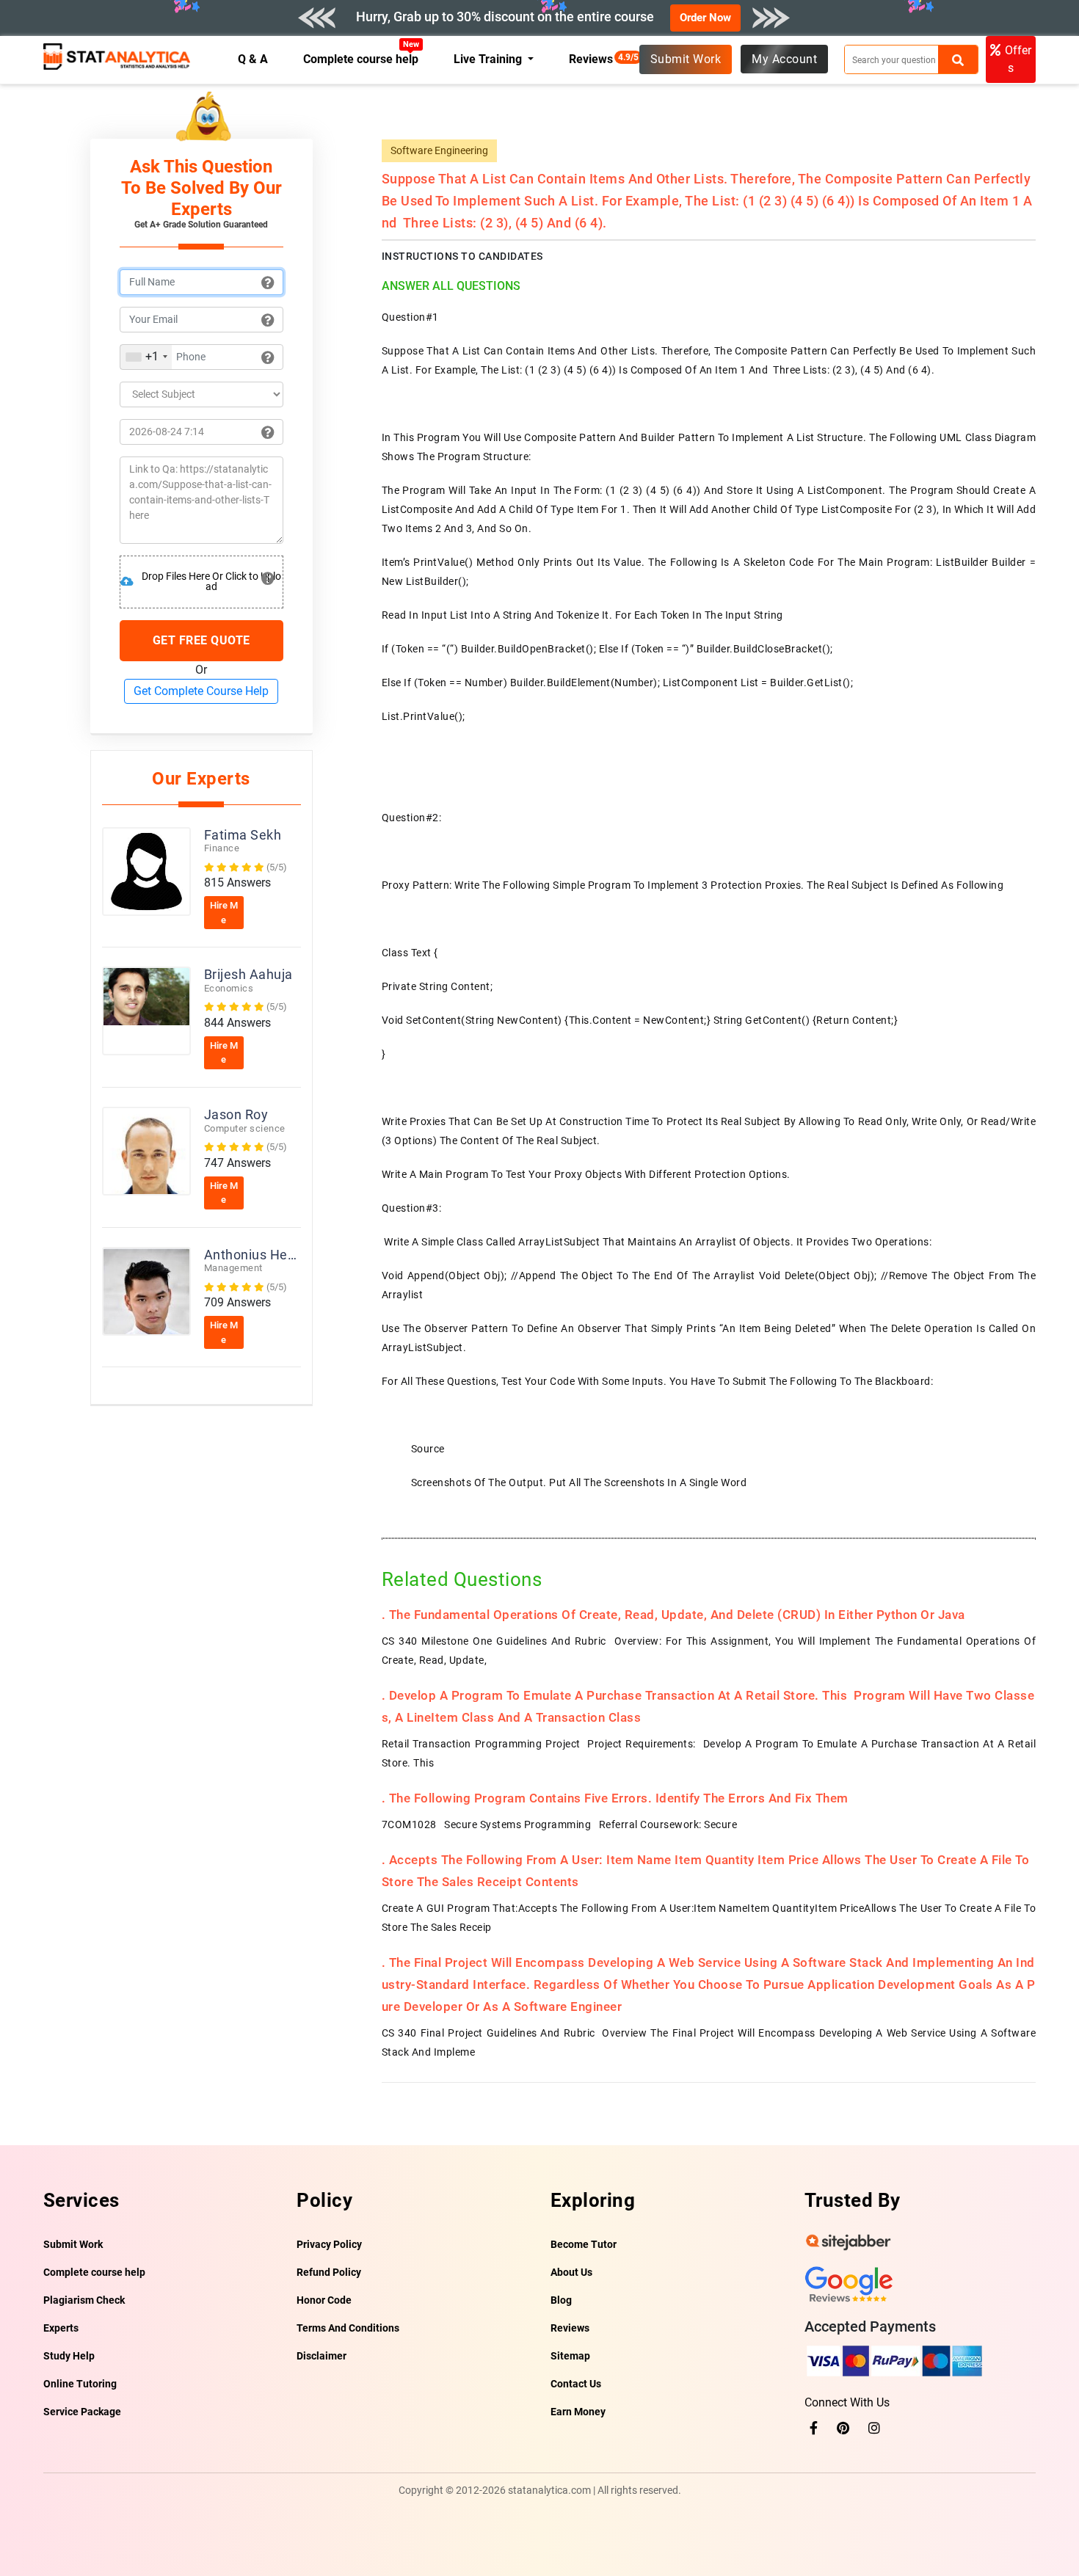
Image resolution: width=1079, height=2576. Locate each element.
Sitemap (570, 2356)
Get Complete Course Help (201, 691)
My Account (784, 59)
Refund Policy (329, 2272)
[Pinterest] (843, 2428)
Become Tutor (584, 2244)
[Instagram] (874, 2428)
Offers (1018, 59)
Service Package (82, 2412)
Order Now (705, 18)
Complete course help (361, 59)
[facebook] (814, 2428)
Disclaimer (321, 2356)
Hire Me (224, 913)
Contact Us (576, 2384)
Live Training (489, 59)
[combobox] (146, 357)
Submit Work (686, 59)
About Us (571, 2272)
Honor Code (324, 2300)
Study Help (69, 2356)
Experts (61, 2328)
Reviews (595, 59)
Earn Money (578, 2412)
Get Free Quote (201, 640)
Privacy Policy (329, 2244)
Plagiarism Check (84, 2300)
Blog (561, 2300)
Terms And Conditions (348, 2328)
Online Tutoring (80, 2384)
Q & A (253, 59)
